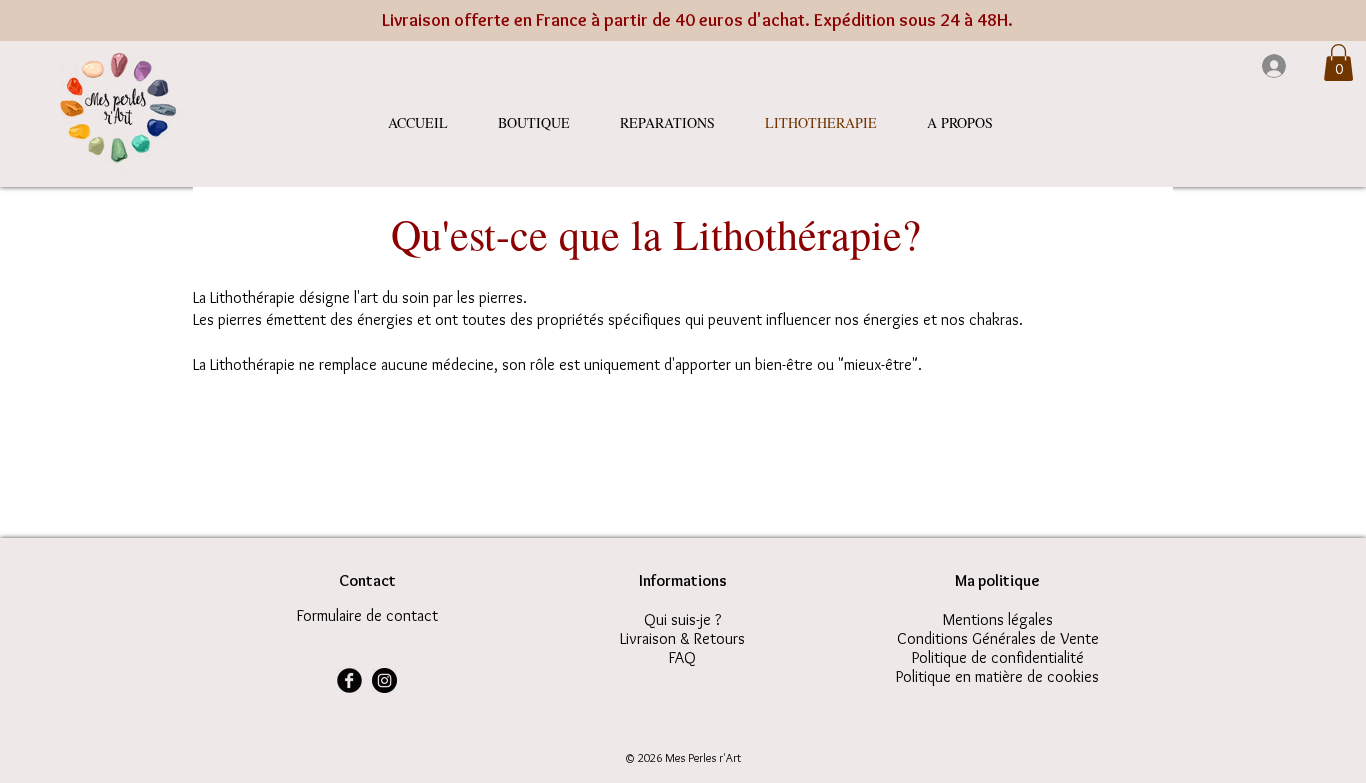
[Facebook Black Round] (349, 680)
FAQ (682, 657)
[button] (1338, 62)
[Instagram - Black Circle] (384, 680)
